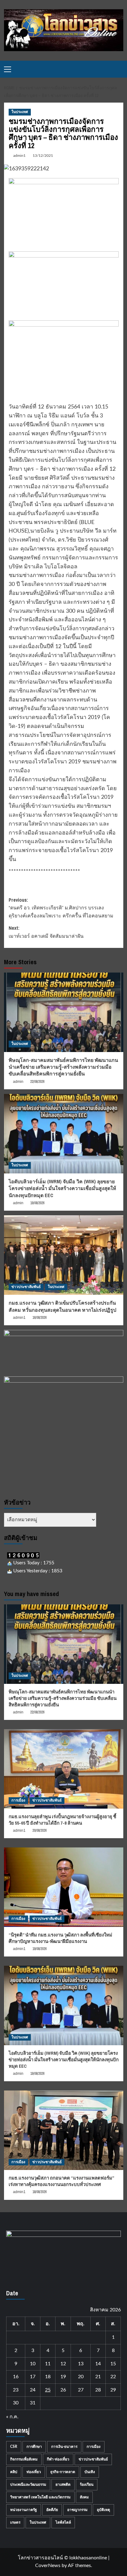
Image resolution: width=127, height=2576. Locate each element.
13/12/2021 (43, 156)
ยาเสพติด (63, 2485)
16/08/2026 (39, 1318)
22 (113, 2377)
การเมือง (18, 1800)
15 (113, 2364)
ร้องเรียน (87, 2485)
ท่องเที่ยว (34, 2472)
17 (33, 2377)
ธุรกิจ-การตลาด (63, 2472)
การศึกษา (34, 2447)
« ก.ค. (12, 2417)
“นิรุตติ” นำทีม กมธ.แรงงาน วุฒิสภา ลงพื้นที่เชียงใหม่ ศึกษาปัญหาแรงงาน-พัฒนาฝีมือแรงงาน (60, 1938)
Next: (46, 932)
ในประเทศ (20, 112)
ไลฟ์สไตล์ (63, 2522)
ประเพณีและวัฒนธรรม (28, 2485)
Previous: (61, 908)
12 (63, 2364)
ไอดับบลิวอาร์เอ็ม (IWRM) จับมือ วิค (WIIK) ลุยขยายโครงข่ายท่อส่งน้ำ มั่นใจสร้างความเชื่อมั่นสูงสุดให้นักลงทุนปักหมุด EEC (62, 1188)
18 (48, 2377)
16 (16, 2377)
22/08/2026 (37, 1082)
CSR (14, 2447)
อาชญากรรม (77, 2510)
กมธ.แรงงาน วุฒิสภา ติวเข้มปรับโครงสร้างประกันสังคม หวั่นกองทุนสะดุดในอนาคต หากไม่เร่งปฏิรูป (62, 1306)
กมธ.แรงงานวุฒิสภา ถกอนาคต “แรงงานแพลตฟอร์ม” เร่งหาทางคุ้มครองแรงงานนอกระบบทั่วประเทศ (61, 2181)
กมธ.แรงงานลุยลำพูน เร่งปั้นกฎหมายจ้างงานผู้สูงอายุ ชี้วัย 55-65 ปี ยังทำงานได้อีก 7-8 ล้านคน (62, 1820)
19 (63, 2377)
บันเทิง (90, 2472)
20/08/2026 (39, 1830)
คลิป (14, 2472)
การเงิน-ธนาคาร (64, 2447)
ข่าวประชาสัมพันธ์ (26, 1287)
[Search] (119, 69)
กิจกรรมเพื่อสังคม (24, 2459)
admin (18, 1082)
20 (81, 2377)
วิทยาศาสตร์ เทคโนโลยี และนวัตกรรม (40, 2497)
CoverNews (48, 2566)
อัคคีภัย (52, 2510)
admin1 (19, 156)
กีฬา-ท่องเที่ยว (58, 2459)
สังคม (84, 2497)
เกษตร (15, 2522)
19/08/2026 (37, 1203)
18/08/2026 (39, 2192)
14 (98, 2364)
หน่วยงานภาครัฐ (24, 2510)
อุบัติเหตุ (103, 2510)
